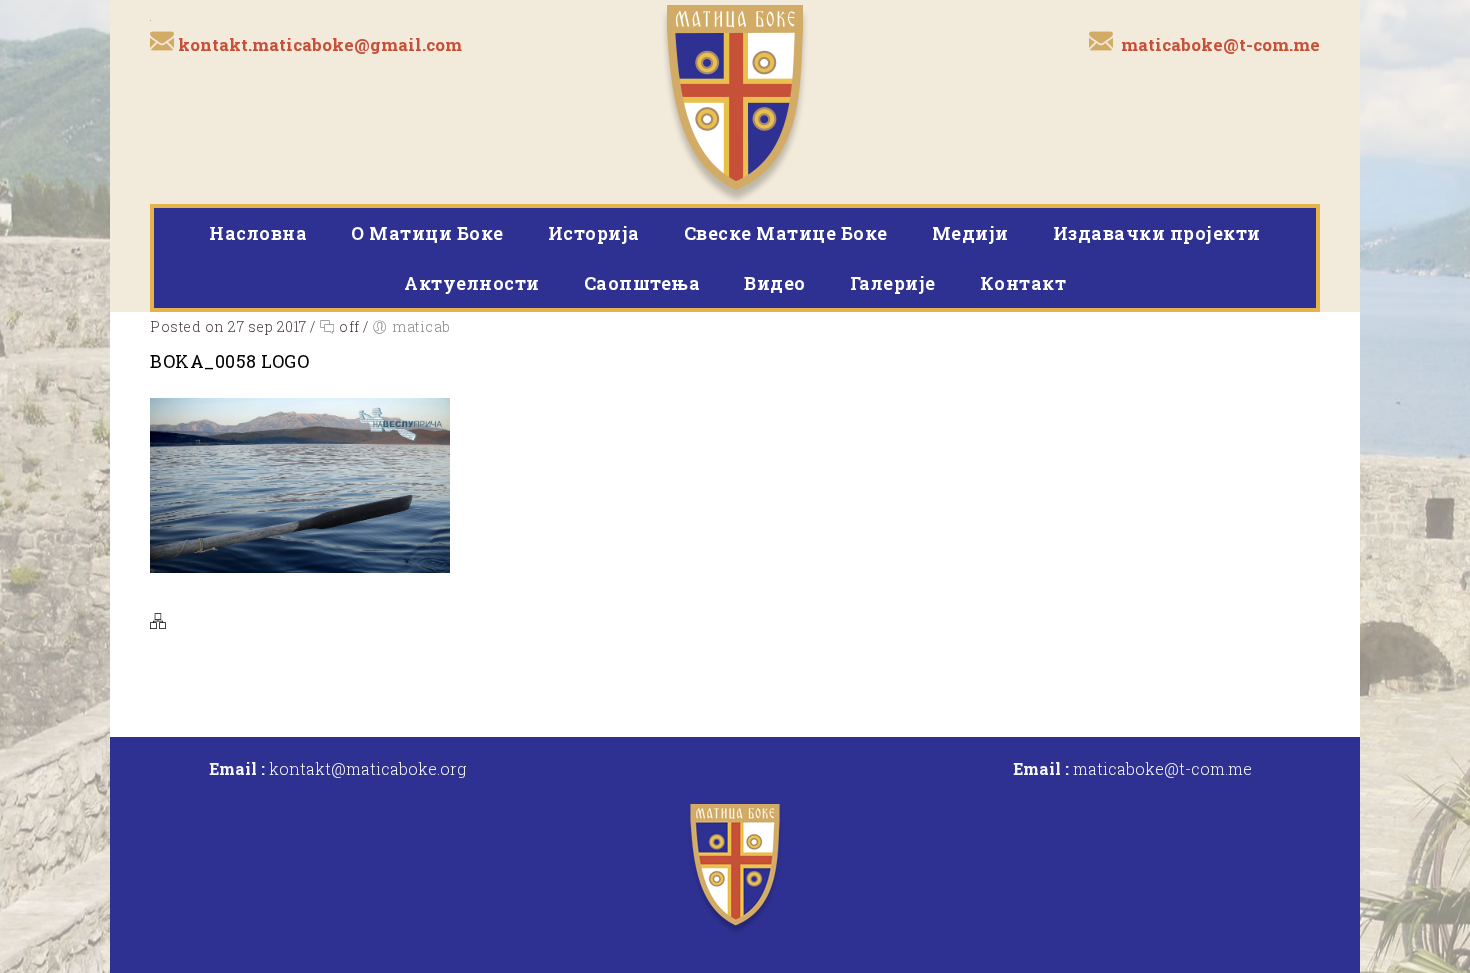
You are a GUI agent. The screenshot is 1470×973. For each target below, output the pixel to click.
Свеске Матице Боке (786, 233)
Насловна (258, 233)
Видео (775, 283)
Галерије (893, 283)
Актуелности (472, 283)
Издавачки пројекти (1157, 233)
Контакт (1023, 283)
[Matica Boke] (735, 102)
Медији (970, 233)
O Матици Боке (427, 233)
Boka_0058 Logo (229, 361)
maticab (421, 326)
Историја (594, 233)
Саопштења (642, 283)
